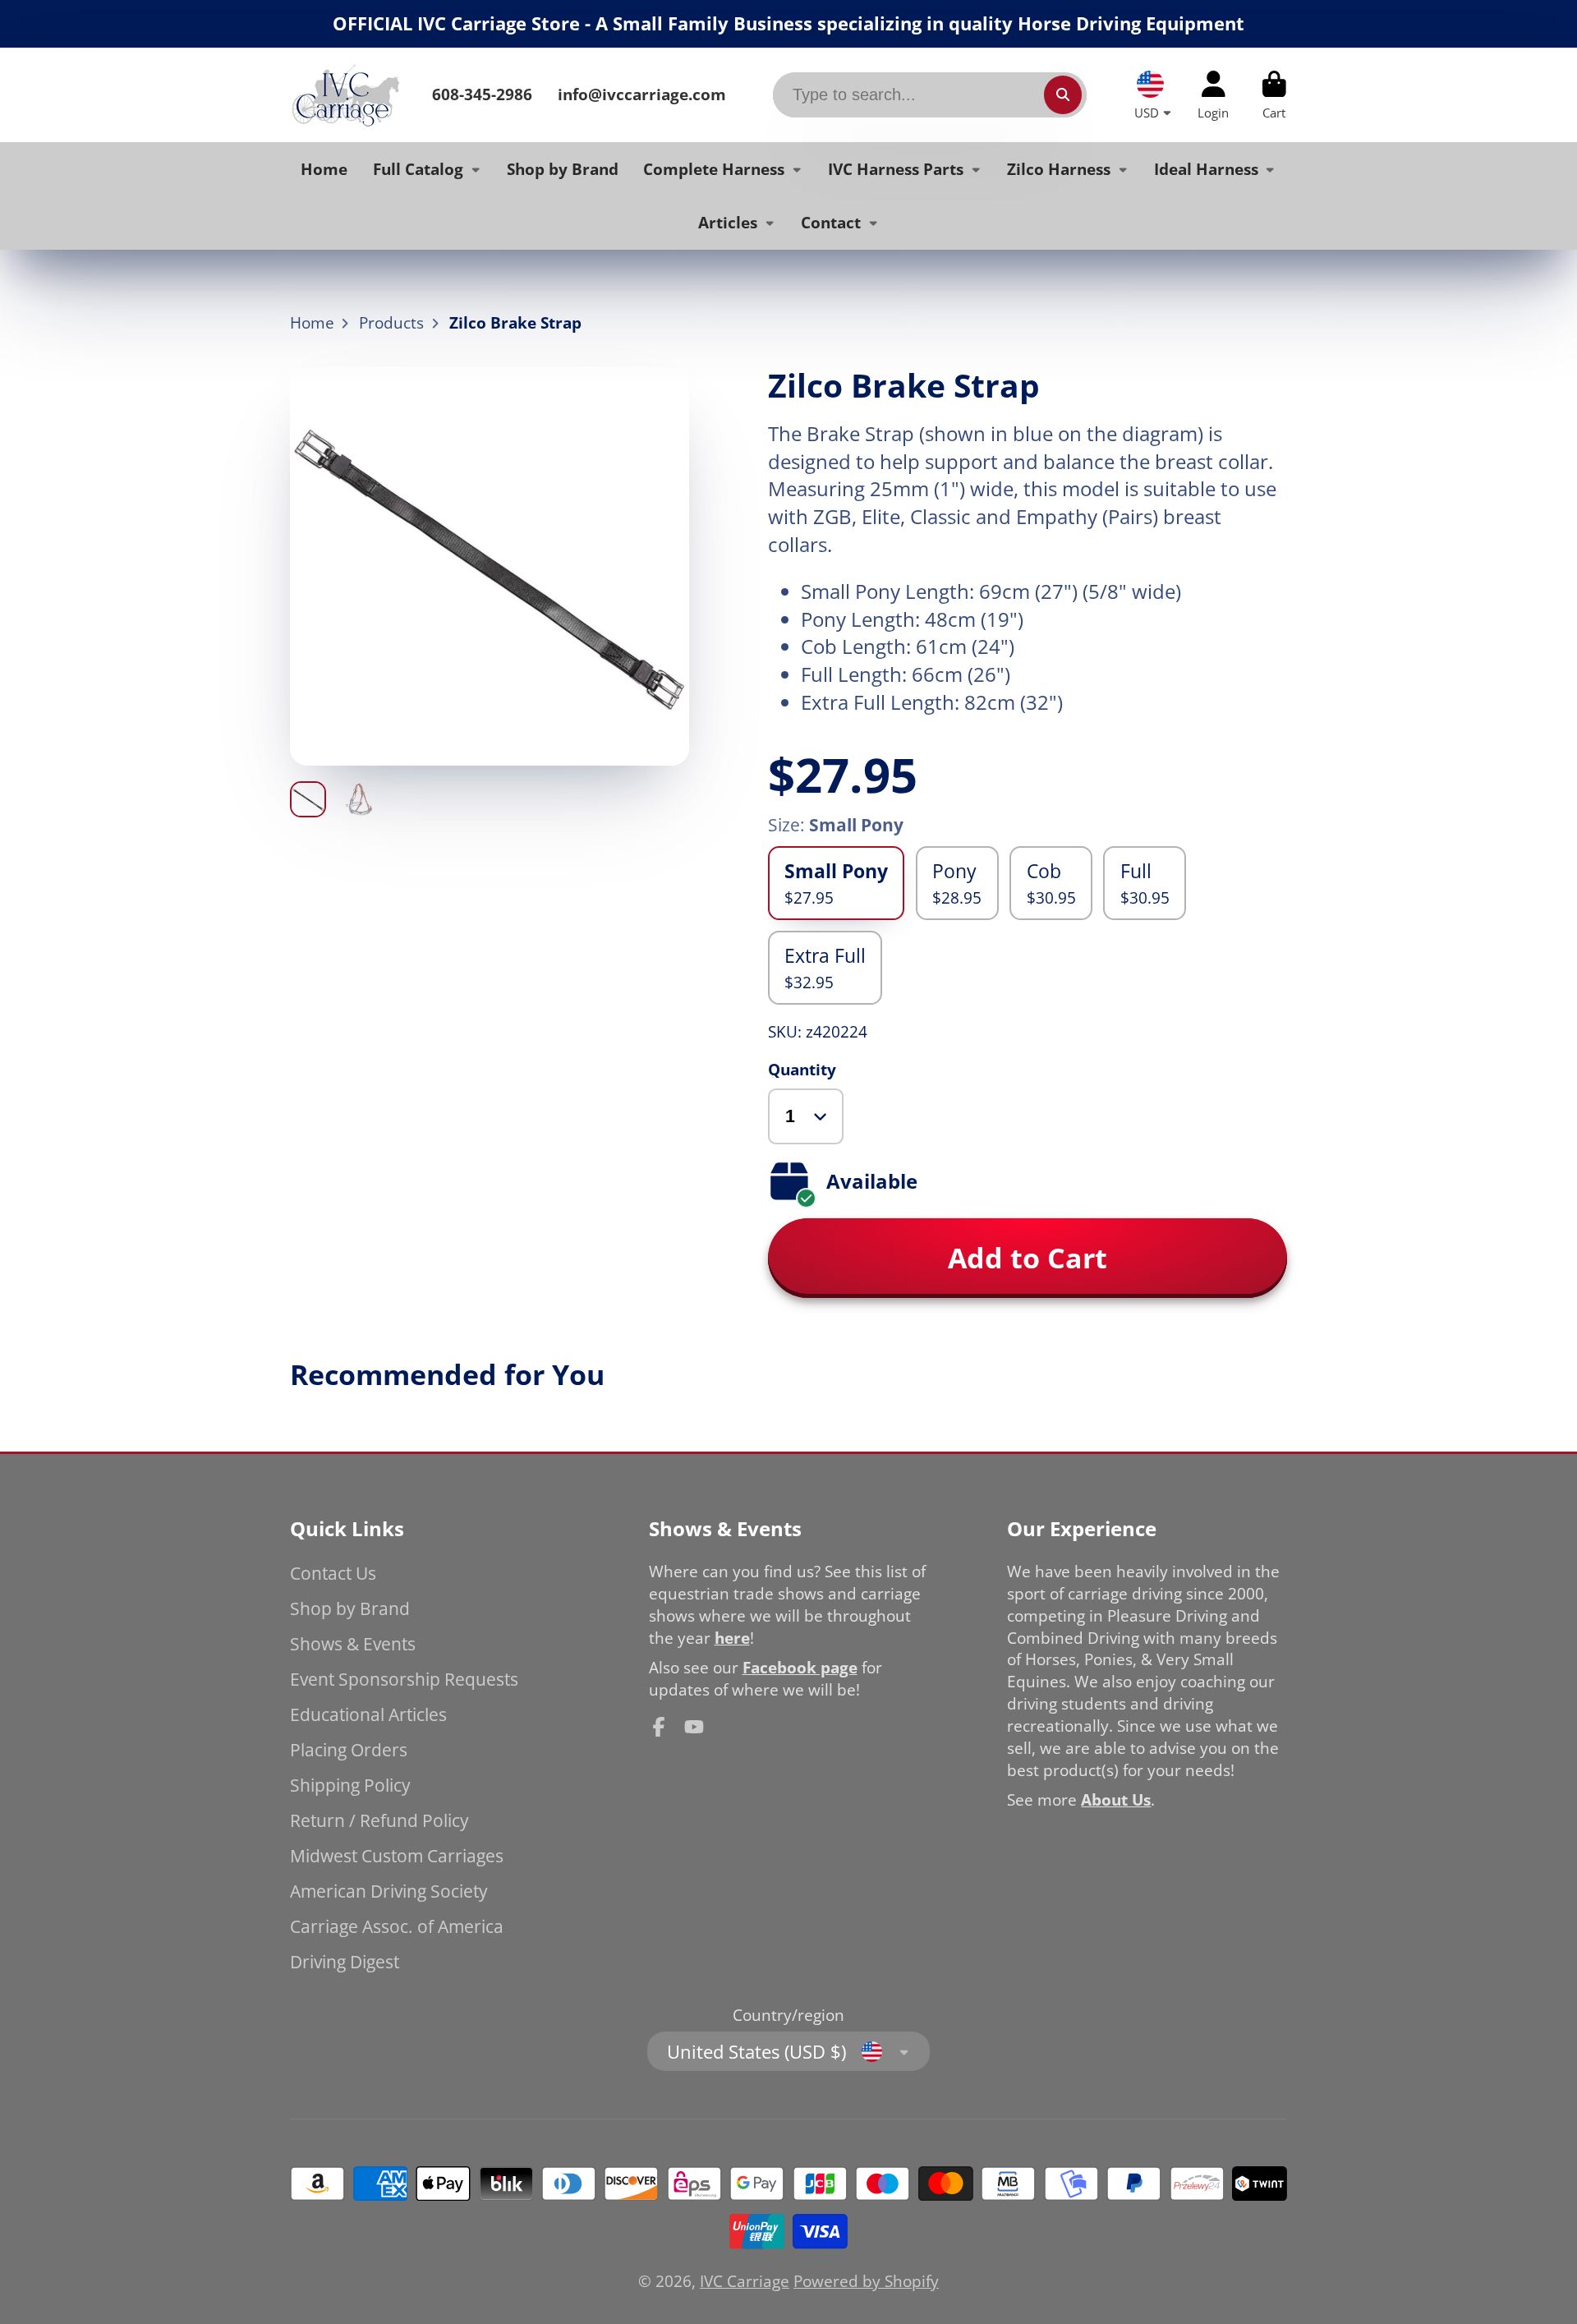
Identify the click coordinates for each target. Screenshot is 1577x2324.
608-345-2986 (482, 94)
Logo (345, 95)
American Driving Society (389, 1891)
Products (391, 323)
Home (324, 168)
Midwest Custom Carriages (397, 1855)
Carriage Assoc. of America (397, 1926)
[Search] (1063, 94)
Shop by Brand (563, 168)
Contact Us (333, 1573)
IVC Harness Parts (896, 168)
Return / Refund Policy (379, 1820)
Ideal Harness (1206, 168)
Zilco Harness (1059, 168)
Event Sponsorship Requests (404, 1679)
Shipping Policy (350, 1785)
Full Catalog (418, 168)
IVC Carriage (745, 2281)
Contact (831, 222)
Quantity (802, 1070)
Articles (728, 222)
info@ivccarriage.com (642, 94)
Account (1213, 95)
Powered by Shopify (866, 2281)
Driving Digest (345, 1961)
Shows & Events (353, 1643)
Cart (1274, 95)
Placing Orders (349, 1749)
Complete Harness (714, 168)
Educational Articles (368, 1714)
